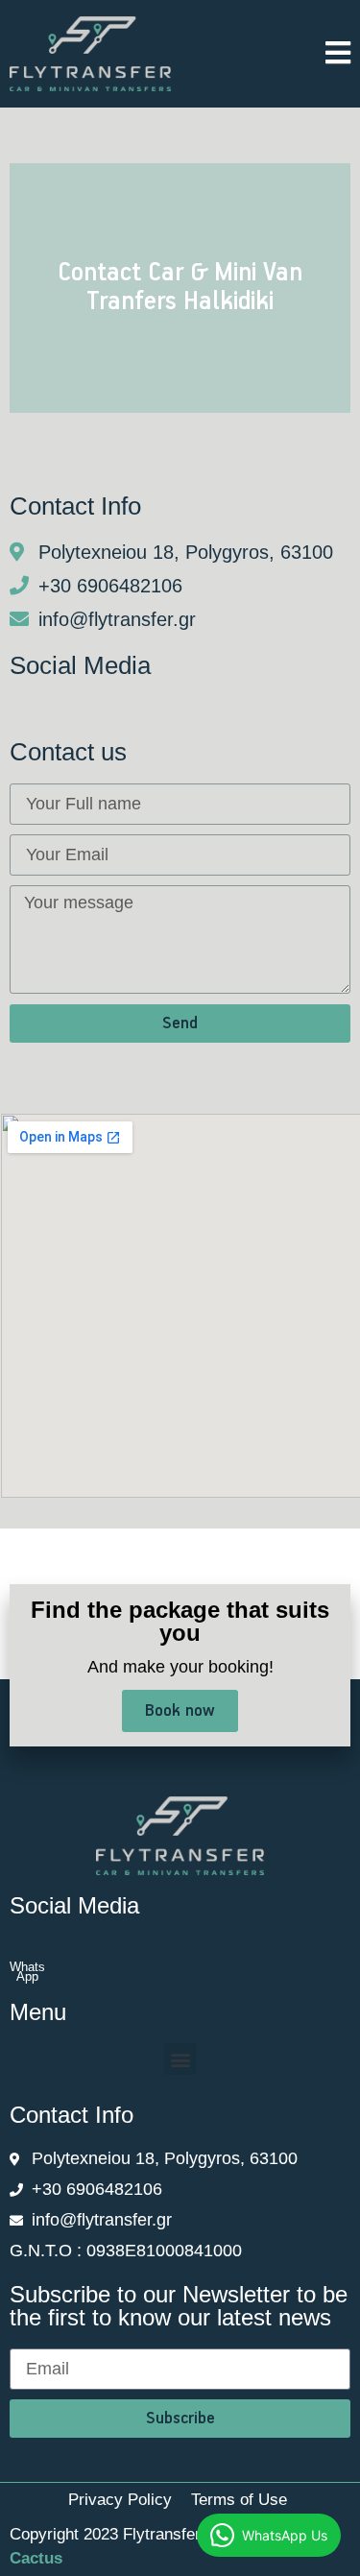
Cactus (36, 2558)
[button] (180, 2059)
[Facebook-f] (16, 709)
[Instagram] (95, 709)
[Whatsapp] (53, 709)
